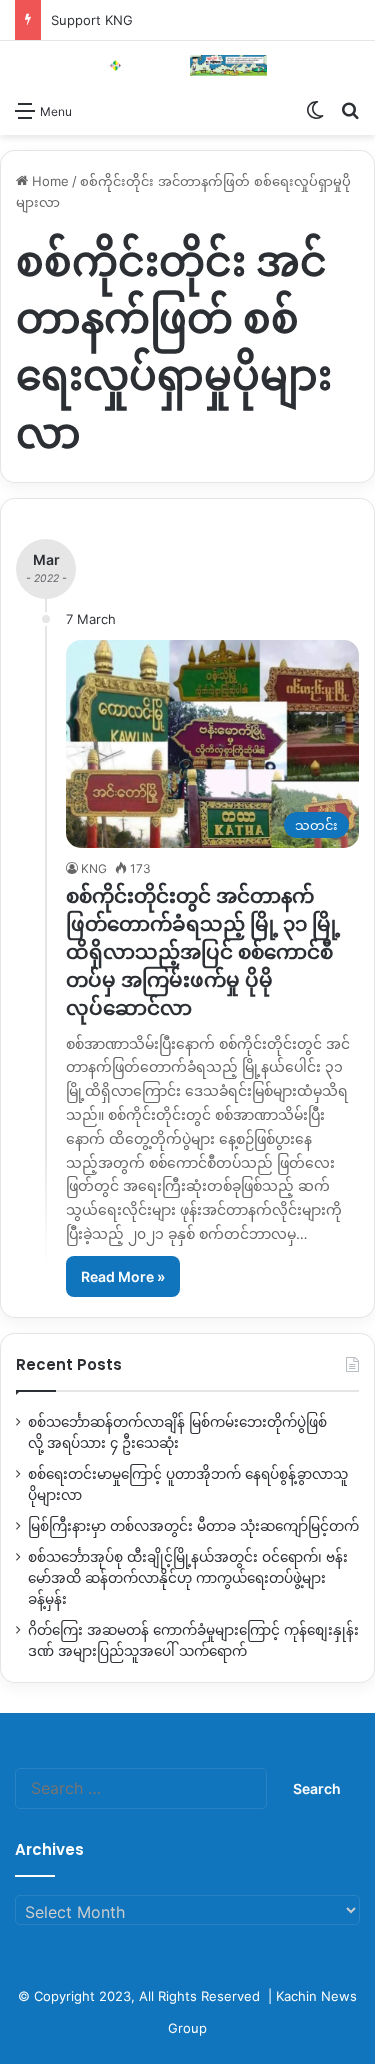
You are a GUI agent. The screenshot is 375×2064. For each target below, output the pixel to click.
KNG (94, 868)
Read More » (123, 1276)
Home (48, 181)
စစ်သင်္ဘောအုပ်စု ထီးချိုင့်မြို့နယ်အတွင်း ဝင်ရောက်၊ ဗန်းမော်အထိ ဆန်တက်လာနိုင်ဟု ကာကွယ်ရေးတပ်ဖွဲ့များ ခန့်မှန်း (188, 1578)
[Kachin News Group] (188, 65)
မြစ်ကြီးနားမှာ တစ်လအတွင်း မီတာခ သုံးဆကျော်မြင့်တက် (193, 1526)
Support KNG (92, 20)
